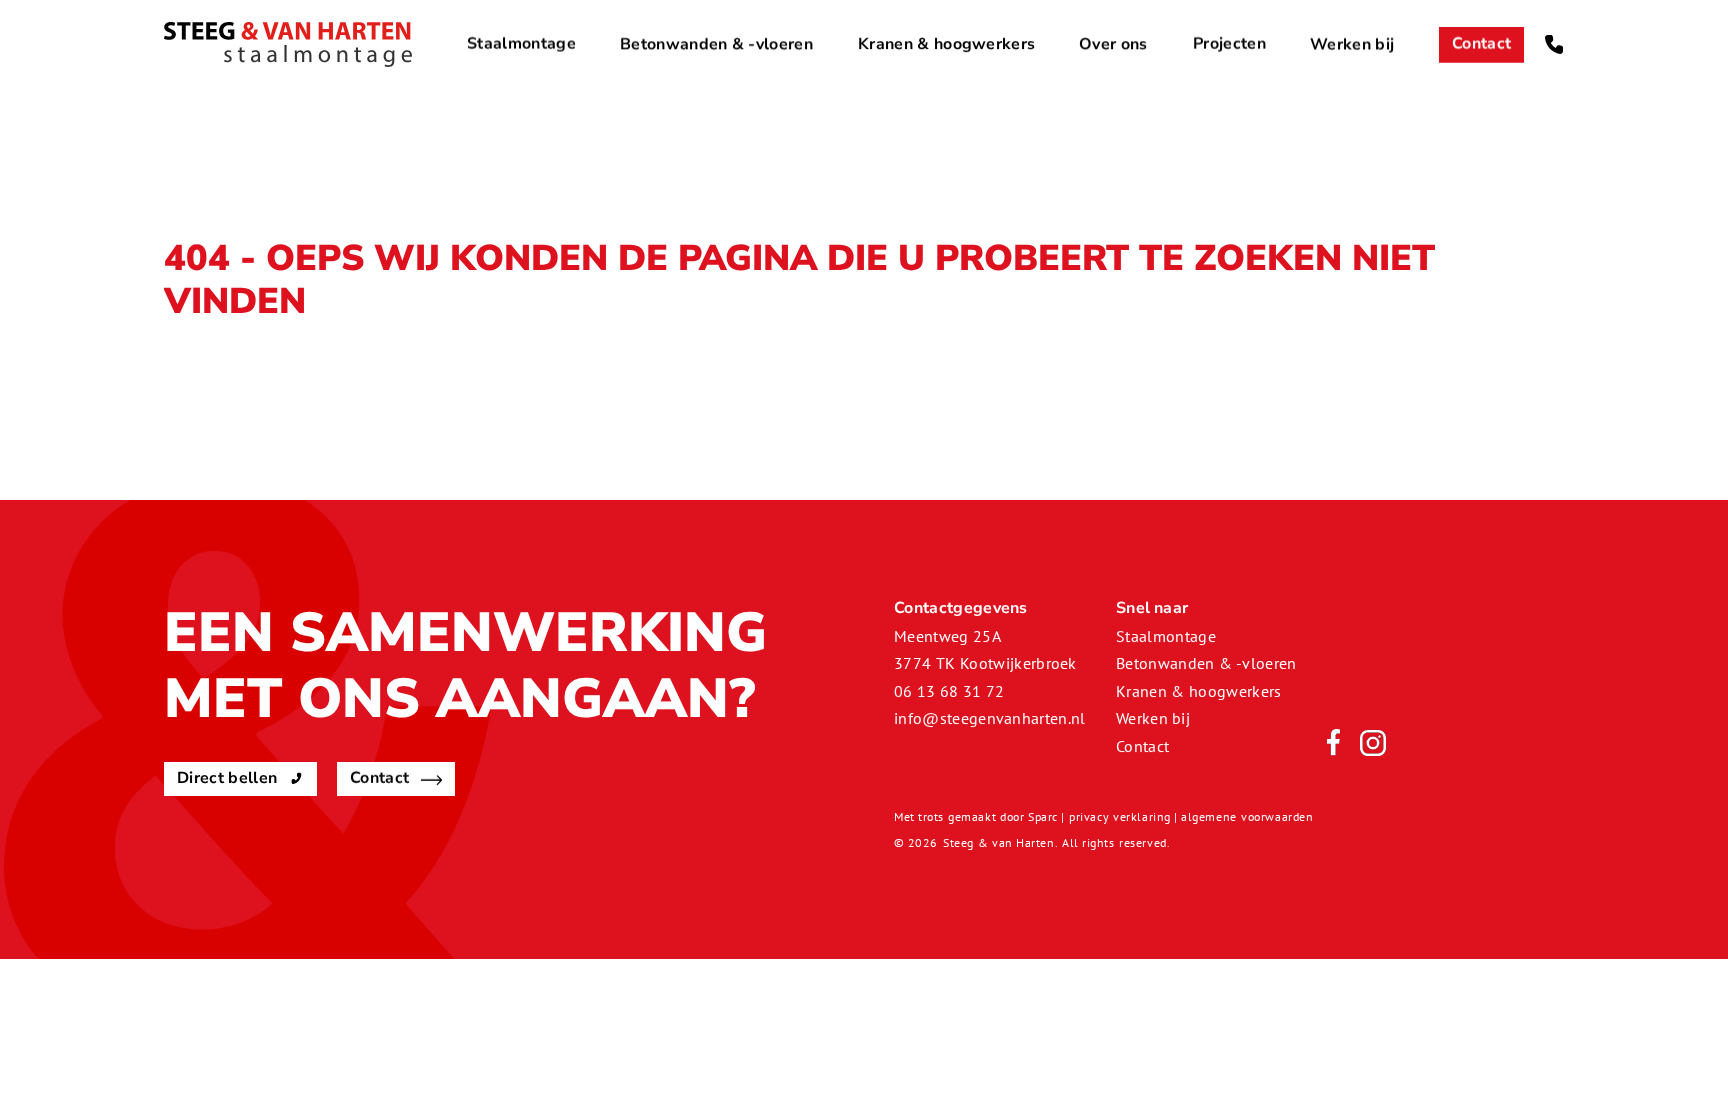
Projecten (1229, 44)
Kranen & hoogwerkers (946, 44)
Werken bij (1352, 44)
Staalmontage (521, 44)
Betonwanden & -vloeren (716, 44)
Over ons (1113, 44)
